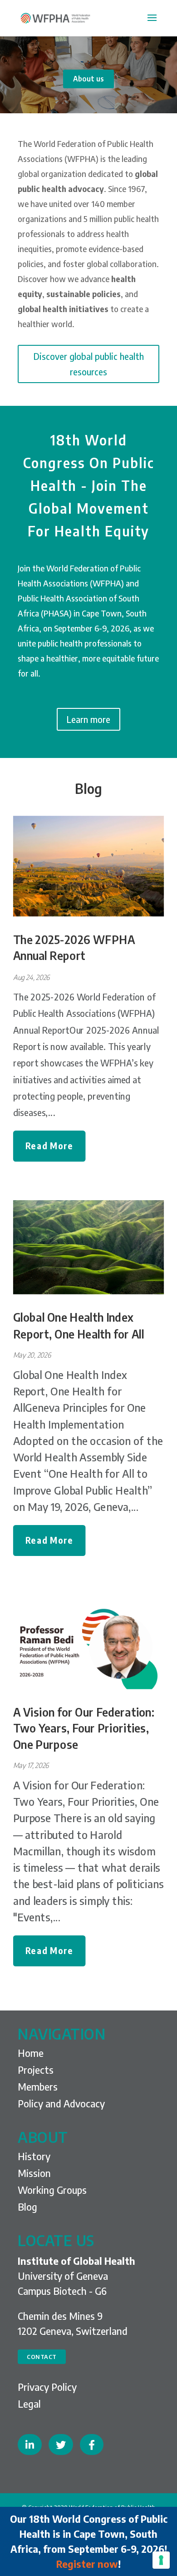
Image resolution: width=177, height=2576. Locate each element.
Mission (34, 2173)
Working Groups (52, 2190)
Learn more (88, 719)
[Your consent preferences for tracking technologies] (161, 2560)
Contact (42, 2357)
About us (88, 79)
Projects (36, 2070)
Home (31, 2053)
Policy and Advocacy (61, 2103)
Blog (88, 788)
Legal (29, 2404)
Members (38, 2086)
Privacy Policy (47, 2387)
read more (49, 1145)
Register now (87, 2564)
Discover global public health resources (89, 364)
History (34, 2156)
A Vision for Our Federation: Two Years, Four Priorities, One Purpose (84, 1728)
